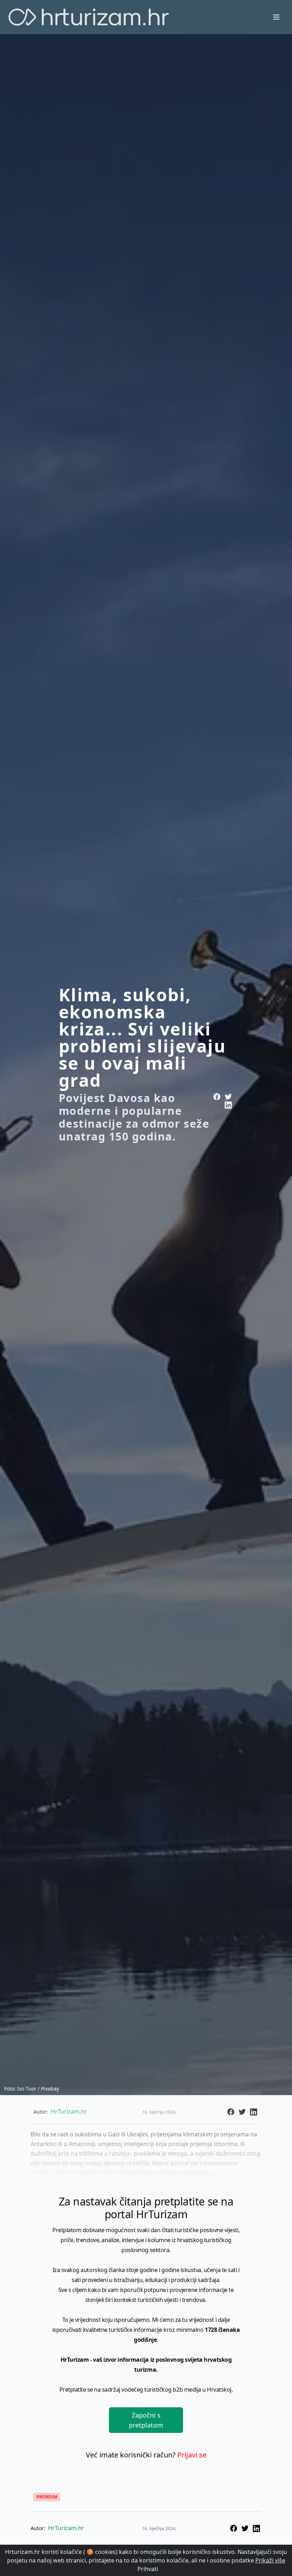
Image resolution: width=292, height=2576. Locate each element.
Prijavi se (192, 2455)
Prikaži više (270, 2560)
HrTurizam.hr (66, 2528)
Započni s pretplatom (146, 2420)
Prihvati (148, 2569)
